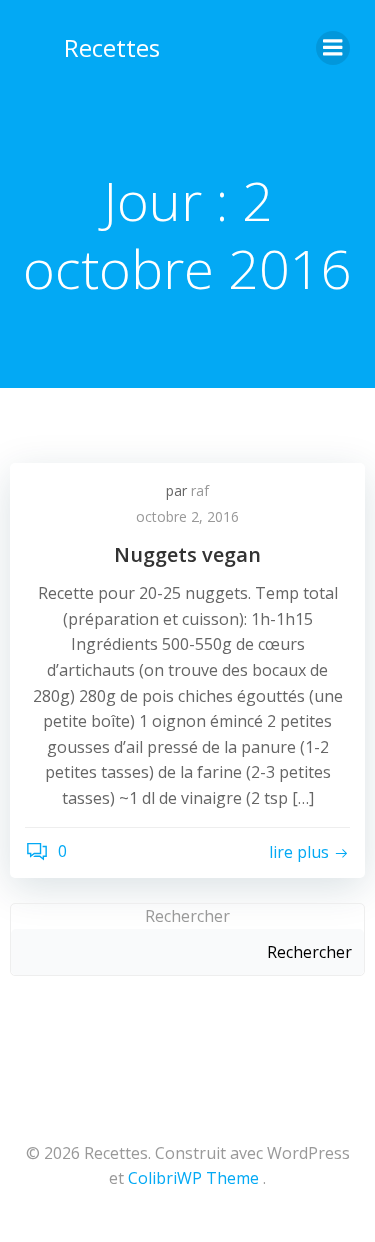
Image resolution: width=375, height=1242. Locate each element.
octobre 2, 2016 (187, 516)
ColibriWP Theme (193, 1178)
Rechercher (187, 916)
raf (200, 490)
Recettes (112, 47)
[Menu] (333, 48)
